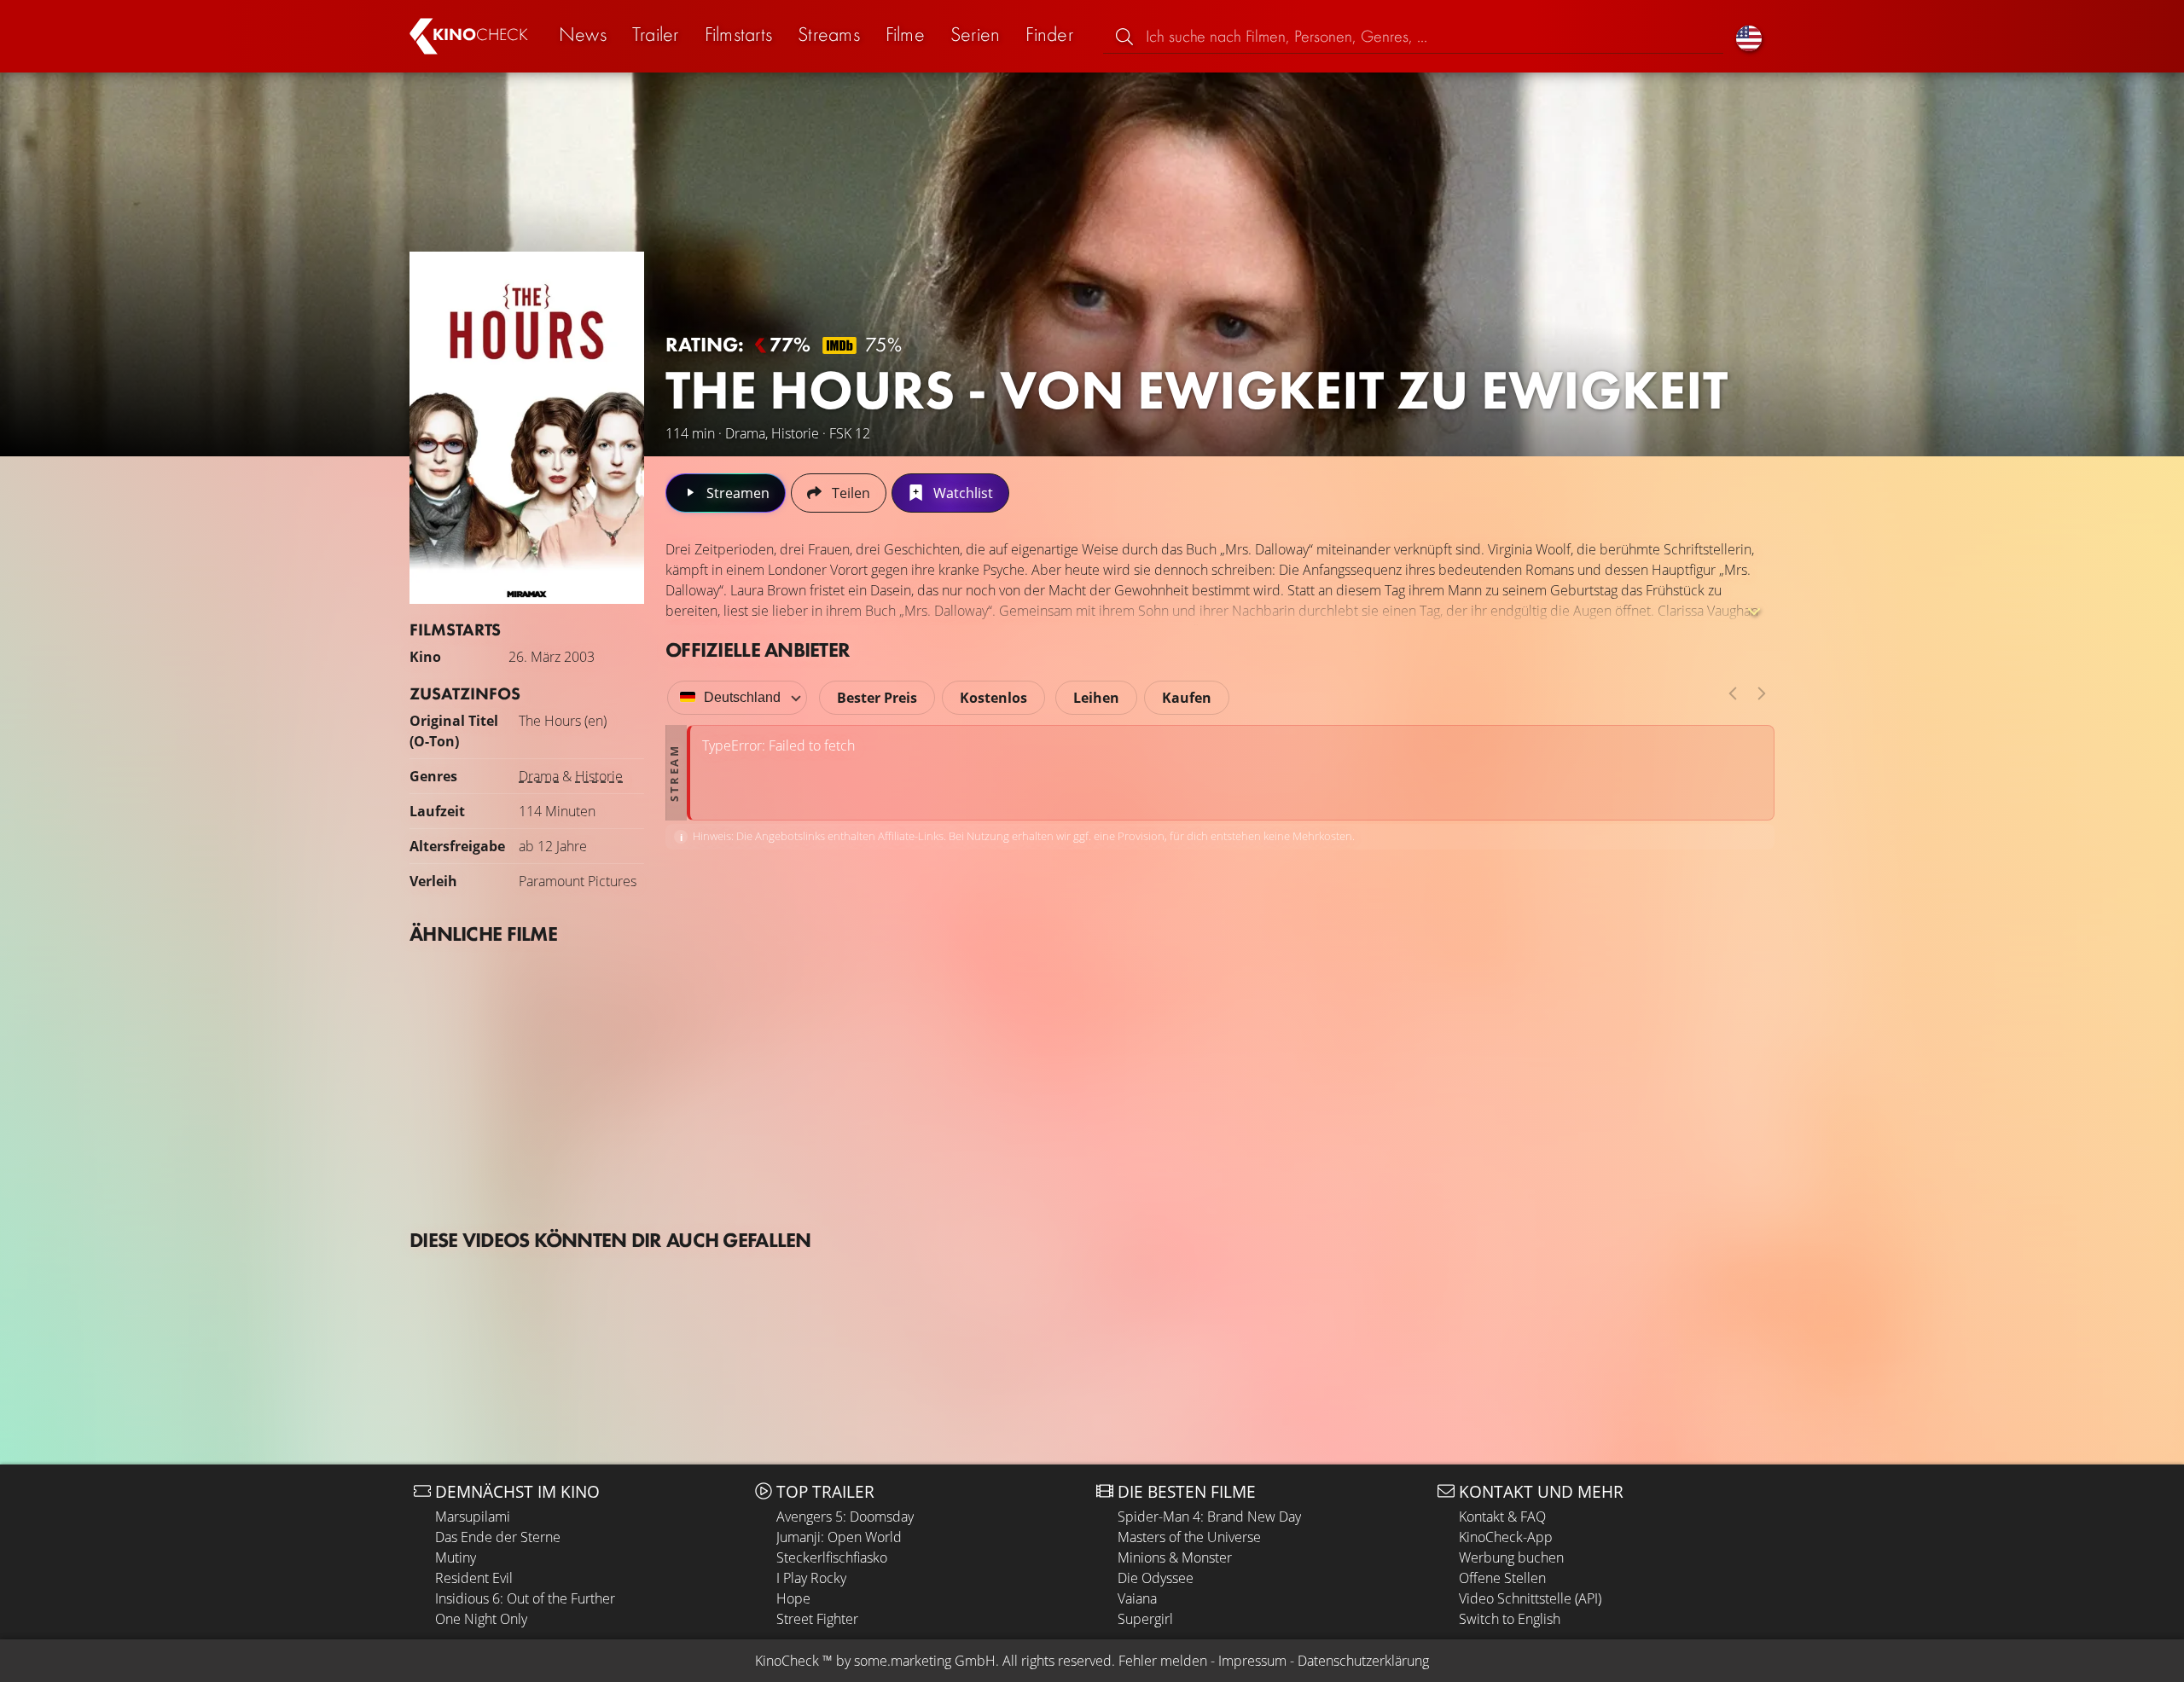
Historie (599, 776)
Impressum (1252, 1661)
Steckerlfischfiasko (832, 1557)
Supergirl (1145, 1619)
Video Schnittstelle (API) (1530, 1598)
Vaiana (1137, 1598)
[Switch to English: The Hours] (1749, 36)
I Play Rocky (811, 1578)
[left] (1733, 693)
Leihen (1096, 698)
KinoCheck (787, 1661)
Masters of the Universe (1189, 1537)
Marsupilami (473, 1517)
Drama (539, 776)
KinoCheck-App (1506, 1537)
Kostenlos (993, 698)
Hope (793, 1598)
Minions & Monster (1175, 1557)
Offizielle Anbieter (758, 650)
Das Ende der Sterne (498, 1537)
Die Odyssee (1156, 1578)
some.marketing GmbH (925, 1661)
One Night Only (481, 1619)
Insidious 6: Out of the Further (525, 1598)
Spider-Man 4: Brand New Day (1209, 1517)
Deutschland (742, 697)
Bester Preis (877, 698)
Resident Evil (474, 1578)
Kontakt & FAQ (1502, 1517)
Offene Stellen (1502, 1578)
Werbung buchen (1511, 1557)
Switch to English (1510, 1619)
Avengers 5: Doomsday (845, 1517)
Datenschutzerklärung (1363, 1661)
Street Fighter (817, 1619)
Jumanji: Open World (839, 1537)
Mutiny (456, 1557)
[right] (1762, 693)
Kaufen (1187, 698)
